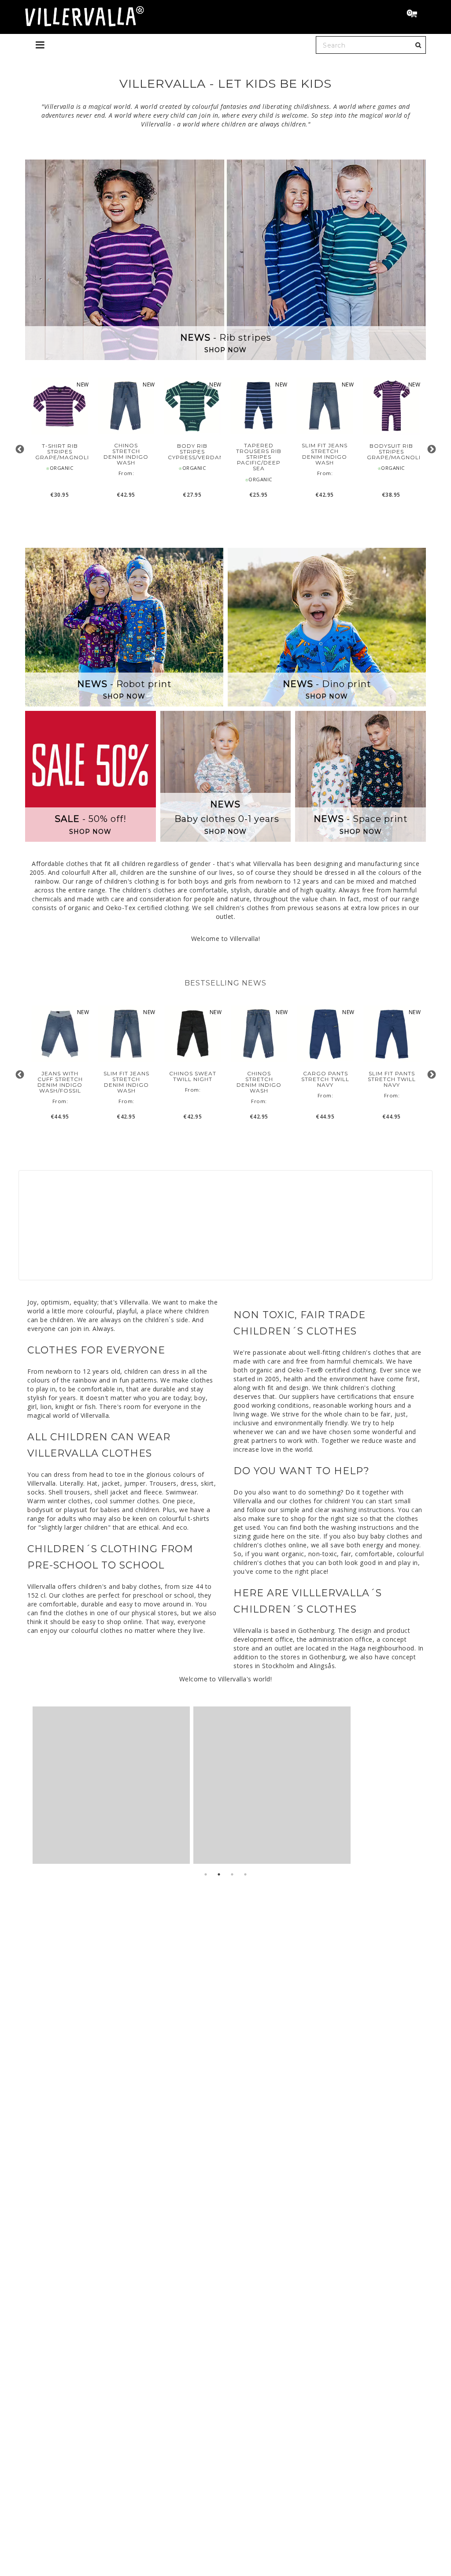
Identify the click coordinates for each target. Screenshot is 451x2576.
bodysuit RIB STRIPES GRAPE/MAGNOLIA (391, 452)
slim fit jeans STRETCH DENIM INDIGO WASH (325, 454)
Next (431, 449)
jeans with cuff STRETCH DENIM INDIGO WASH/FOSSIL (60, 1082)
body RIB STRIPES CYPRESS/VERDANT (192, 452)
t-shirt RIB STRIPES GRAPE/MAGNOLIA (60, 452)
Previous (20, 449)
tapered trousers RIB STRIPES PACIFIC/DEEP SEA (259, 457)
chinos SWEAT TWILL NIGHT (193, 1076)
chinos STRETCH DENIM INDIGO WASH (126, 454)
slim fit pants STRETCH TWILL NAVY (392, 1079)
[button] (416, 15)
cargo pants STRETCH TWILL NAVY (325, 1079)
